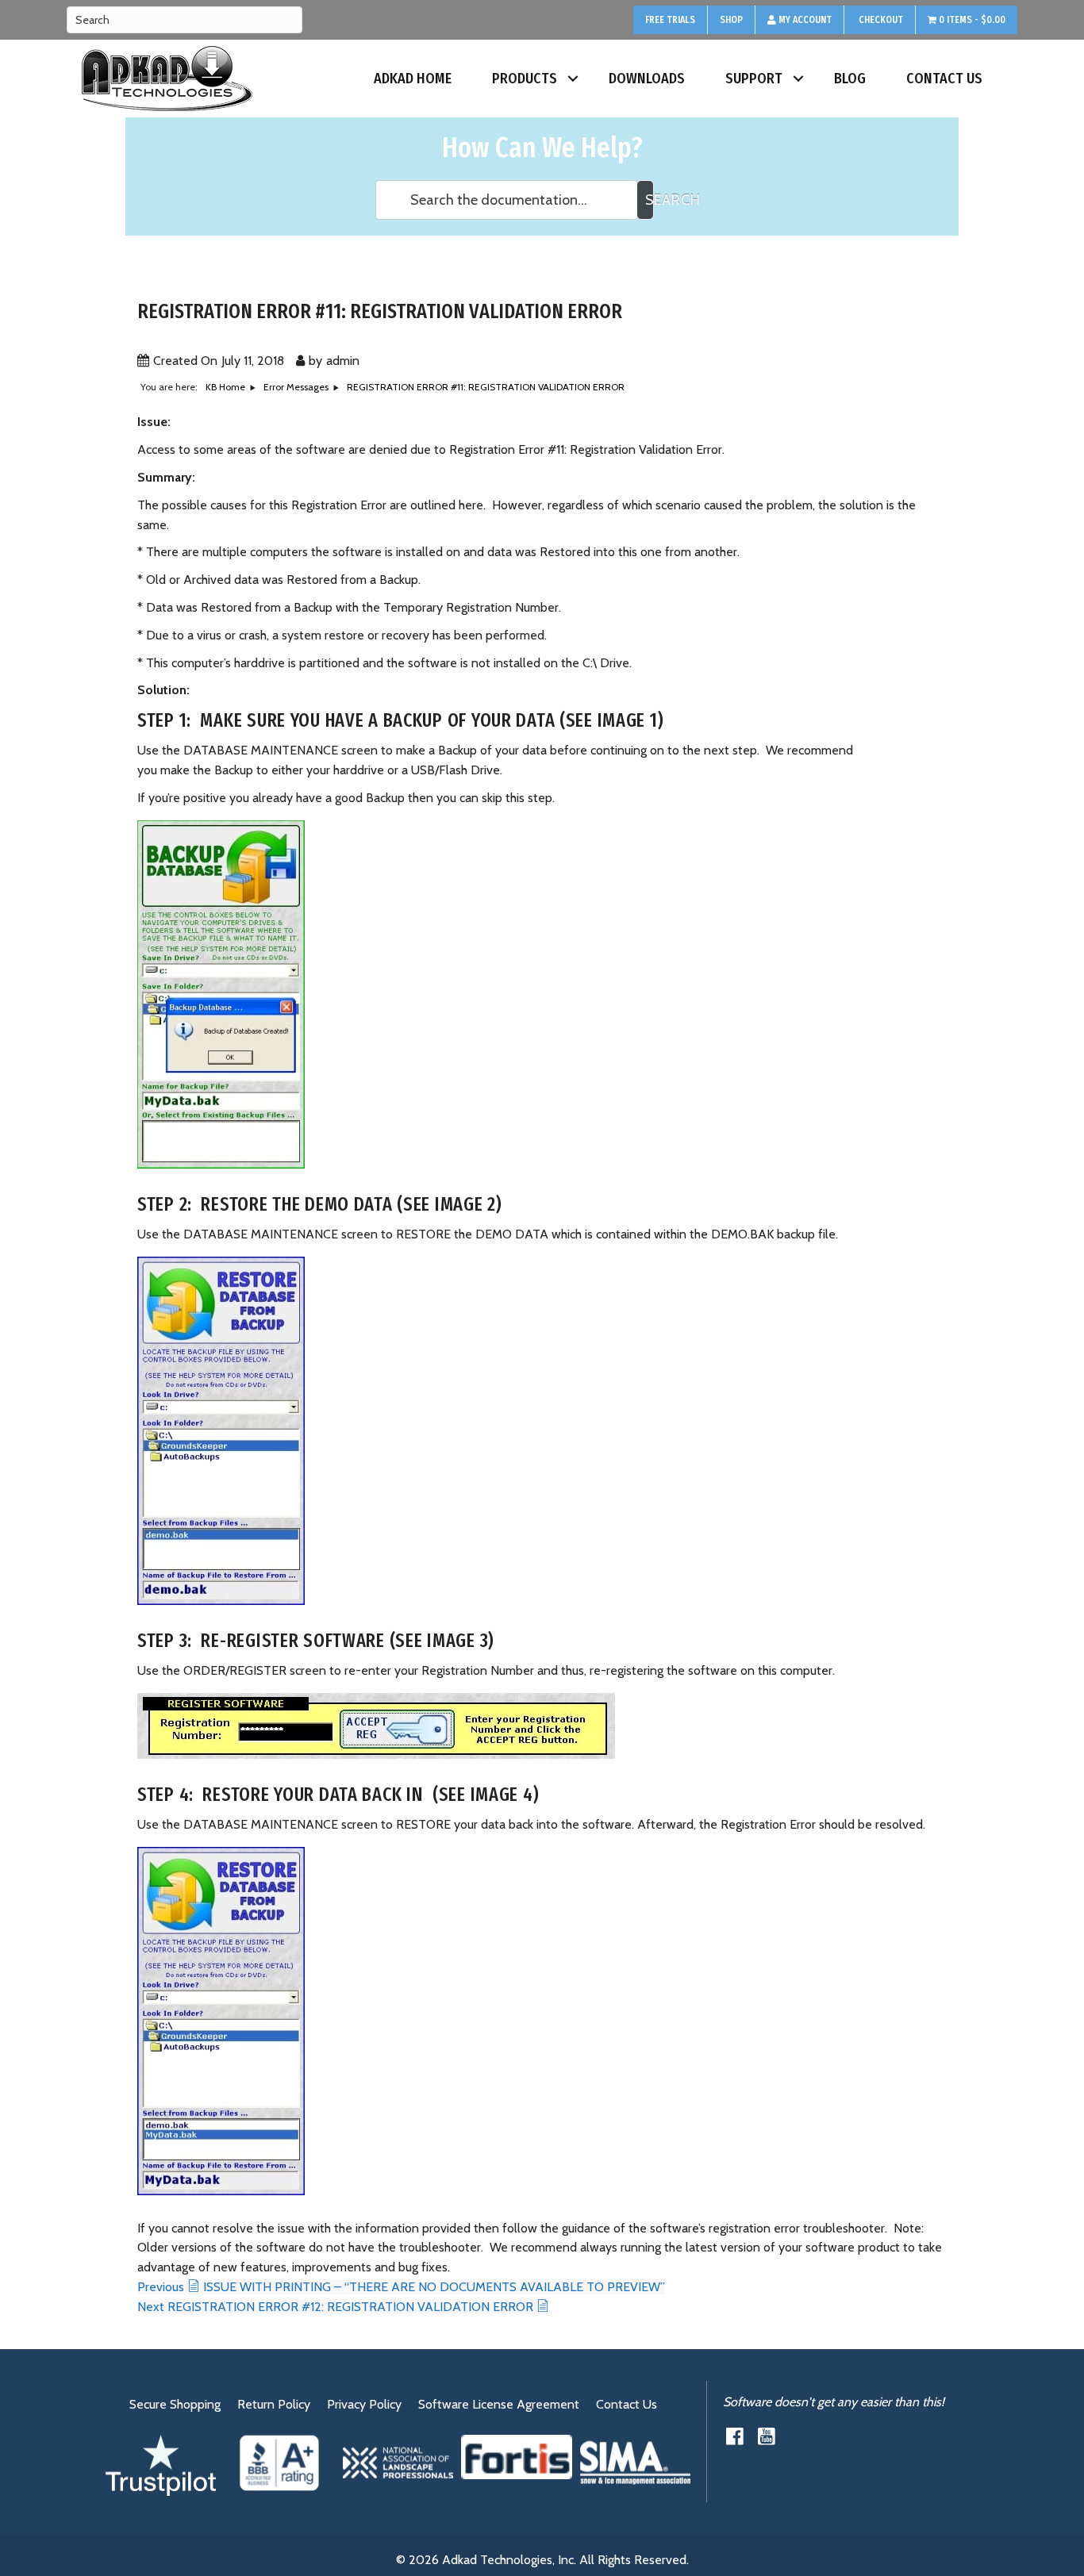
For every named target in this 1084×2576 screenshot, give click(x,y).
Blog (850, 79)
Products (525, 79)
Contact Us (944, 79)
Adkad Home (413, 79)
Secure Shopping (175, 2404)
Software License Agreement (499, 2404)
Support (754, 79)
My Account (804, 20)
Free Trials (670, 20)
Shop (731, 20)
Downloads (647, 79)
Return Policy (274, 2404)
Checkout (880, 20)
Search (650, 200)
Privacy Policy (364, 2404)
